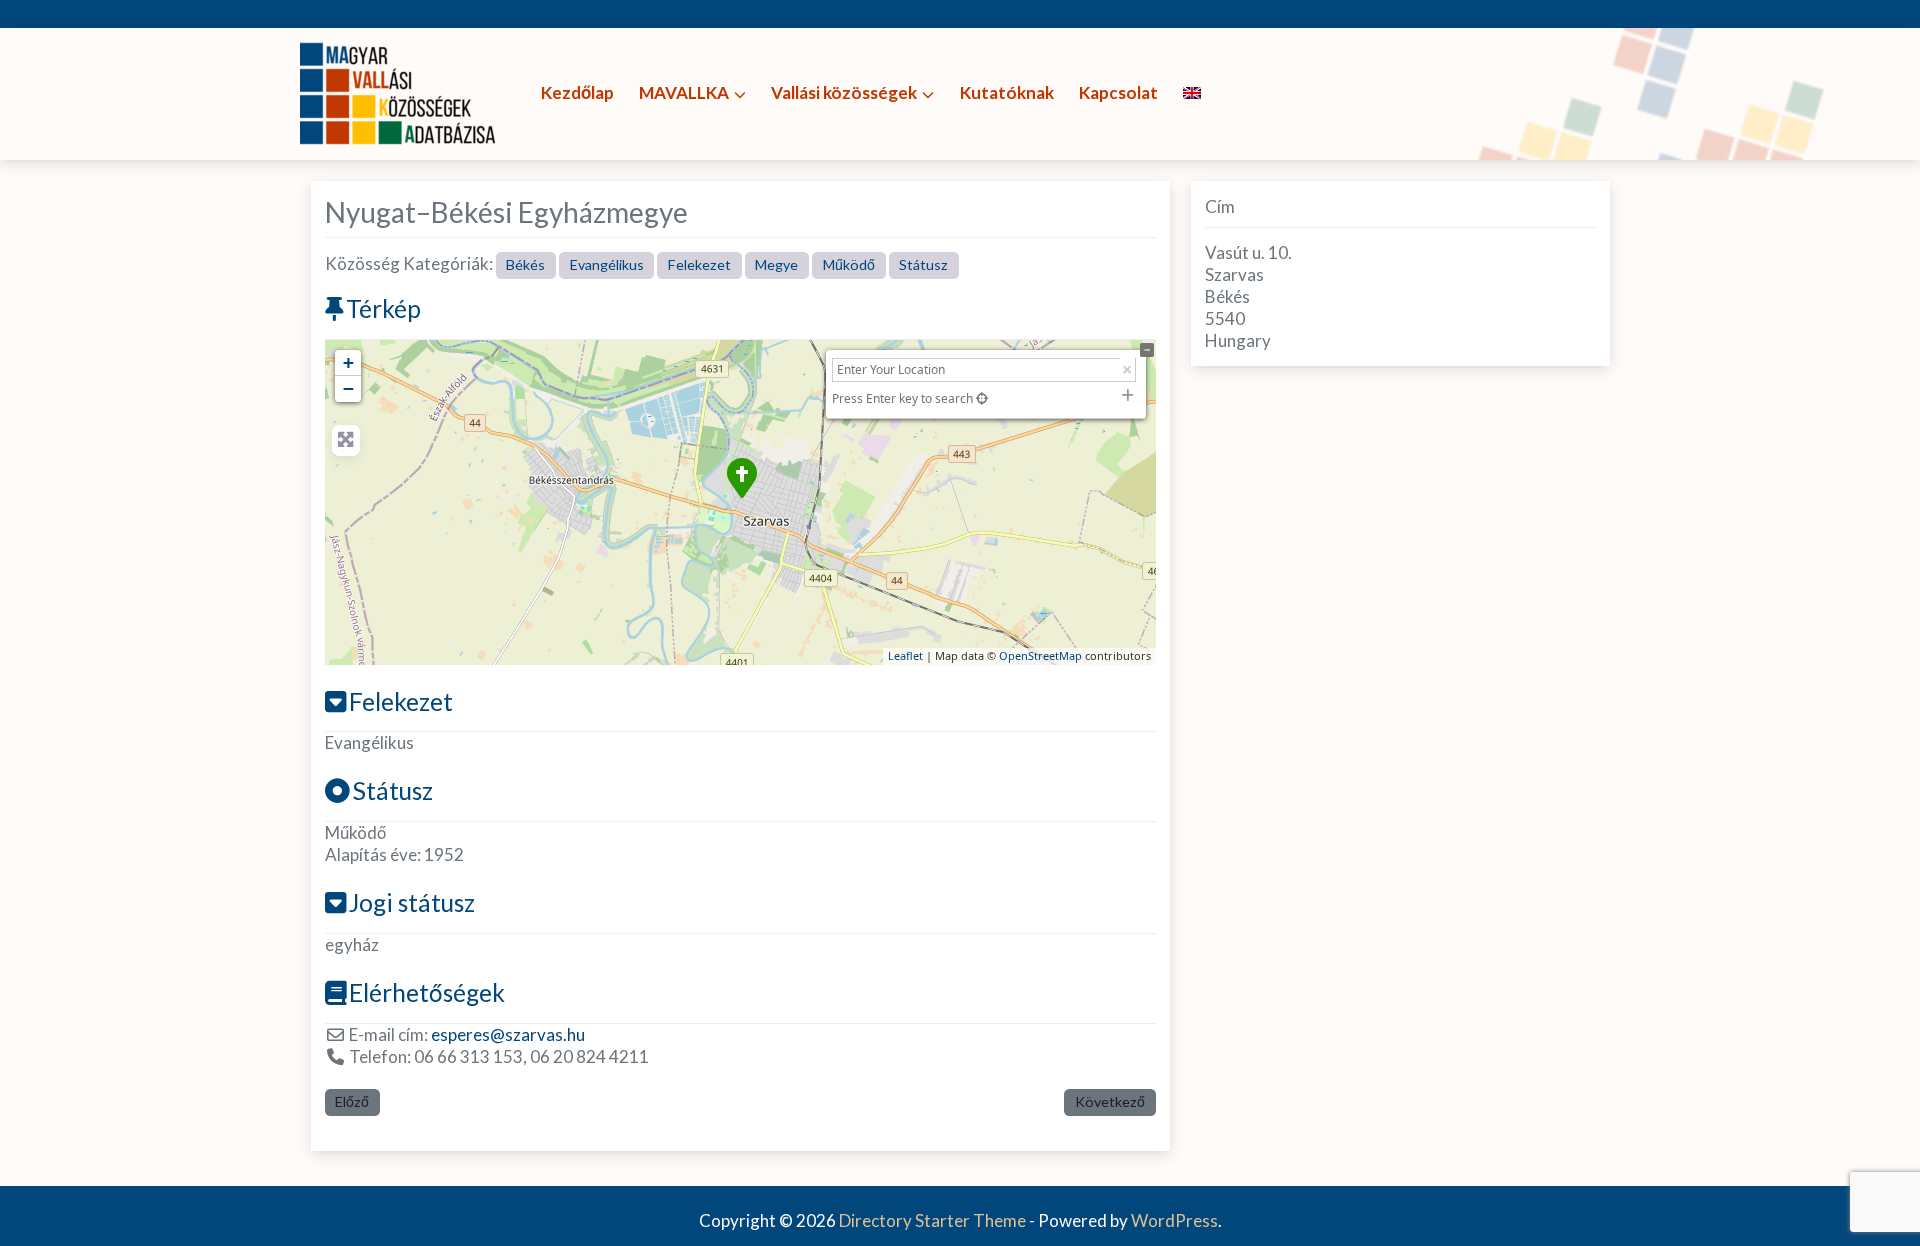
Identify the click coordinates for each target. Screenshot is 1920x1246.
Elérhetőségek (427, 992)
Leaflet (905, 655)
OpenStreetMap (1040, 655)
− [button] (348, 388)
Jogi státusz (412, 902)
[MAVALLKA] (400, 91)
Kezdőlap (577, 92)
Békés (525, 264)
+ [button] (348, 362)
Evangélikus (607, 264)
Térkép (383, 308)
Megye (776, 264)
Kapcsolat (1118, 92)
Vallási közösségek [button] (844, 92)
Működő (849, 264)
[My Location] (982, 398)
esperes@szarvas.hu (508, 1034)
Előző (352, 1101)
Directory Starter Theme (934, 1220)
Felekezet (699, 264)
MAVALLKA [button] (684, 92)
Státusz (923, 264)
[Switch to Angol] (1191, 93)
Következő (1110, 1101)
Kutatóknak (1007, 92)
